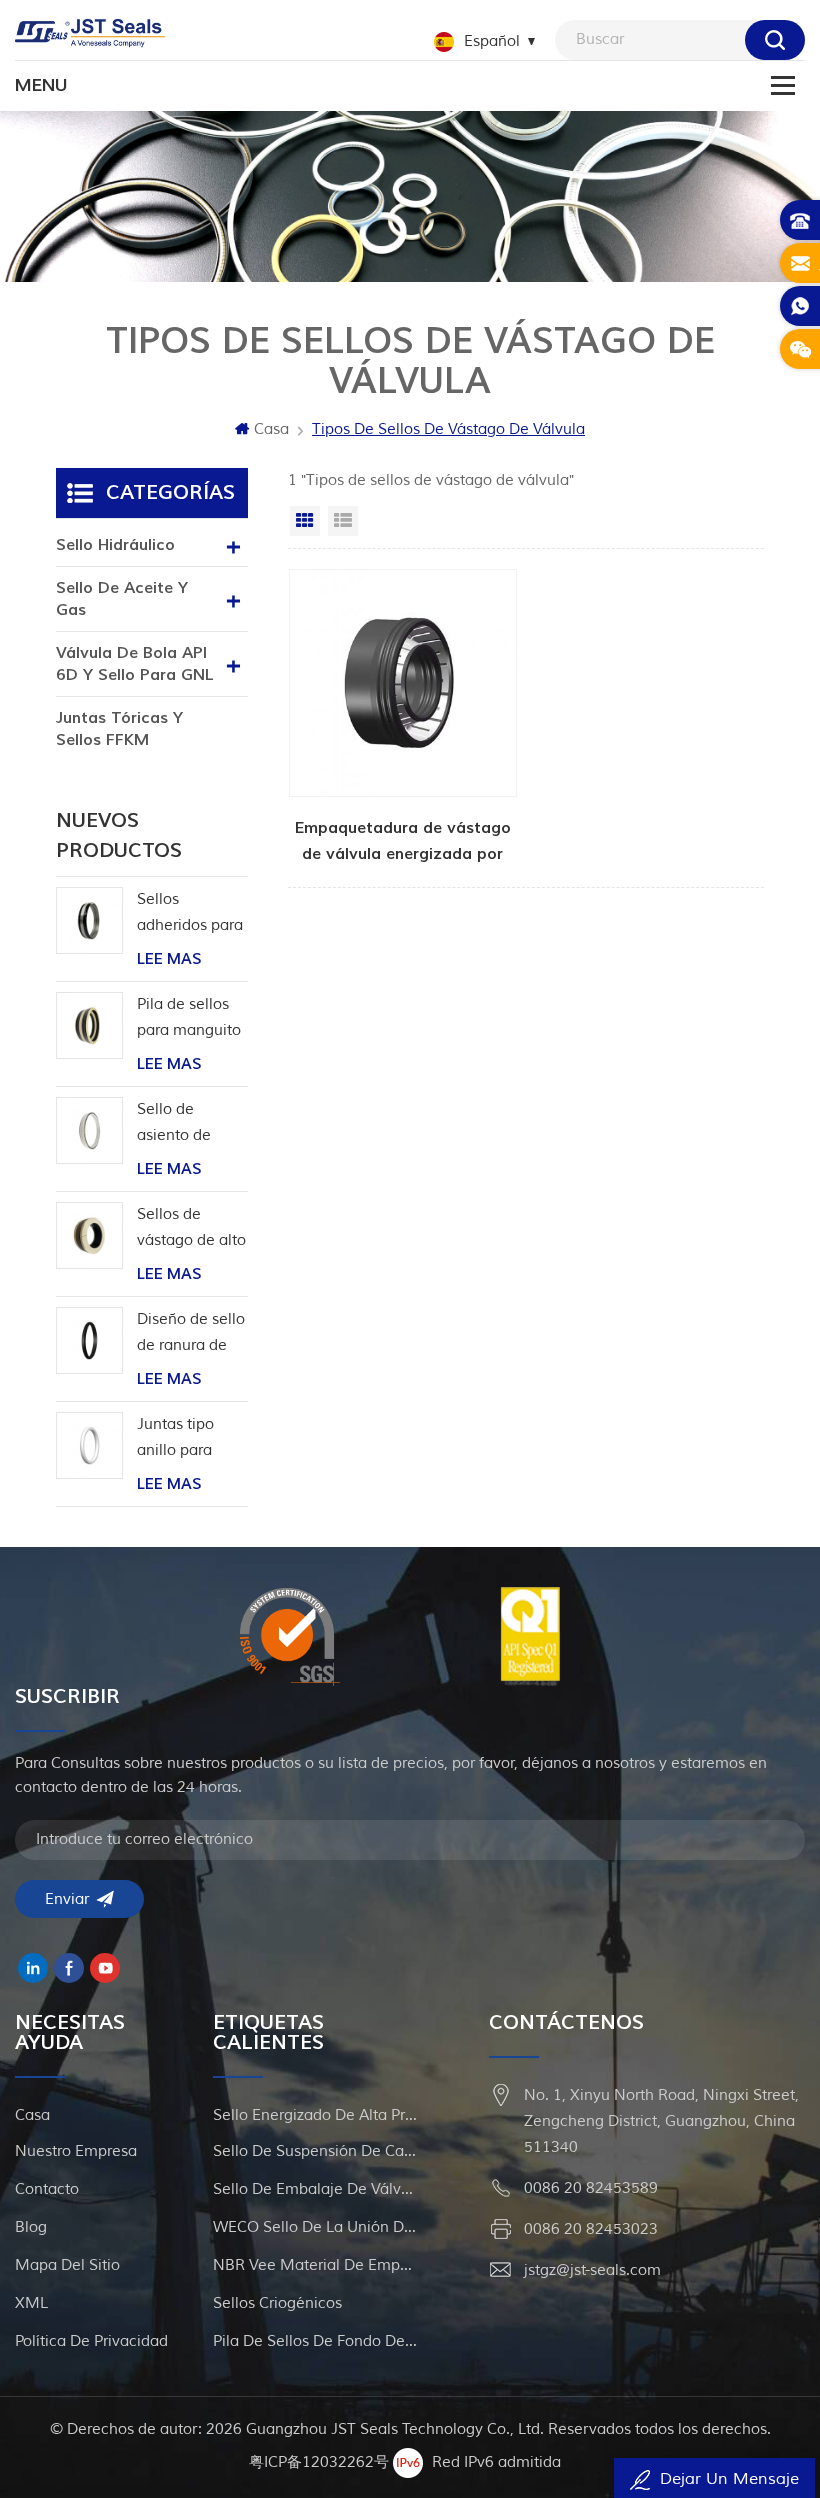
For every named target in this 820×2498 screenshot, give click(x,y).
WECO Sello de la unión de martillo (315, 2227)
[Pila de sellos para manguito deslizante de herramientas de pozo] (89, 1025)
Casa (271, 429)
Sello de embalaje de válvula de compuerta (315, 2189)
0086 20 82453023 (591, 2229)
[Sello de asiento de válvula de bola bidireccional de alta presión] (89, 1130)
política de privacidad (91, 2341)
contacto (47, 2189)
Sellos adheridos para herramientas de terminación (190, 914)
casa (32, 2115)
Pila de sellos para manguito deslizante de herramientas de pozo (189, 1019)
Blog (31, 2227)
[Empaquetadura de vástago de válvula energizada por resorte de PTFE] (403, 718)
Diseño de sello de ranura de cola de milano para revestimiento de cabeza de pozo (191, 1334)
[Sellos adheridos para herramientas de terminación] (89, 920)
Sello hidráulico (115, 545)
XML (31, 2303)
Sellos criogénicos (277, 2303)
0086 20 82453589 (591, 2188)
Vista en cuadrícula (305, 521)
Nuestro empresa (76, 2151)
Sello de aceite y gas (122, 599)
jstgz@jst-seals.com (592, 2270)
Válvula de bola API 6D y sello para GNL (135, 664)
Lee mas (169, 959)
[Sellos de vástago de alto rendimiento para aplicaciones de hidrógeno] (89, 1235)
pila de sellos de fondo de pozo (315, 2341)
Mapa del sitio (67, 2265)
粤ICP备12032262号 (319, 2462)
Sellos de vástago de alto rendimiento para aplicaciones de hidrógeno (192, 1229)
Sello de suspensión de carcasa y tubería (315, 2151)
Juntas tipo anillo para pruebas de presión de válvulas (176, 1439)
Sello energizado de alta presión (315, 2115)
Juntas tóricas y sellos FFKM (119, 729)
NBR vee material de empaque (315, 2265)
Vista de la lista (343, 521)
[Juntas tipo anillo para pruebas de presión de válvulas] (89, 1445)
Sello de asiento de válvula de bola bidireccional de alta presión (191, 1124)
